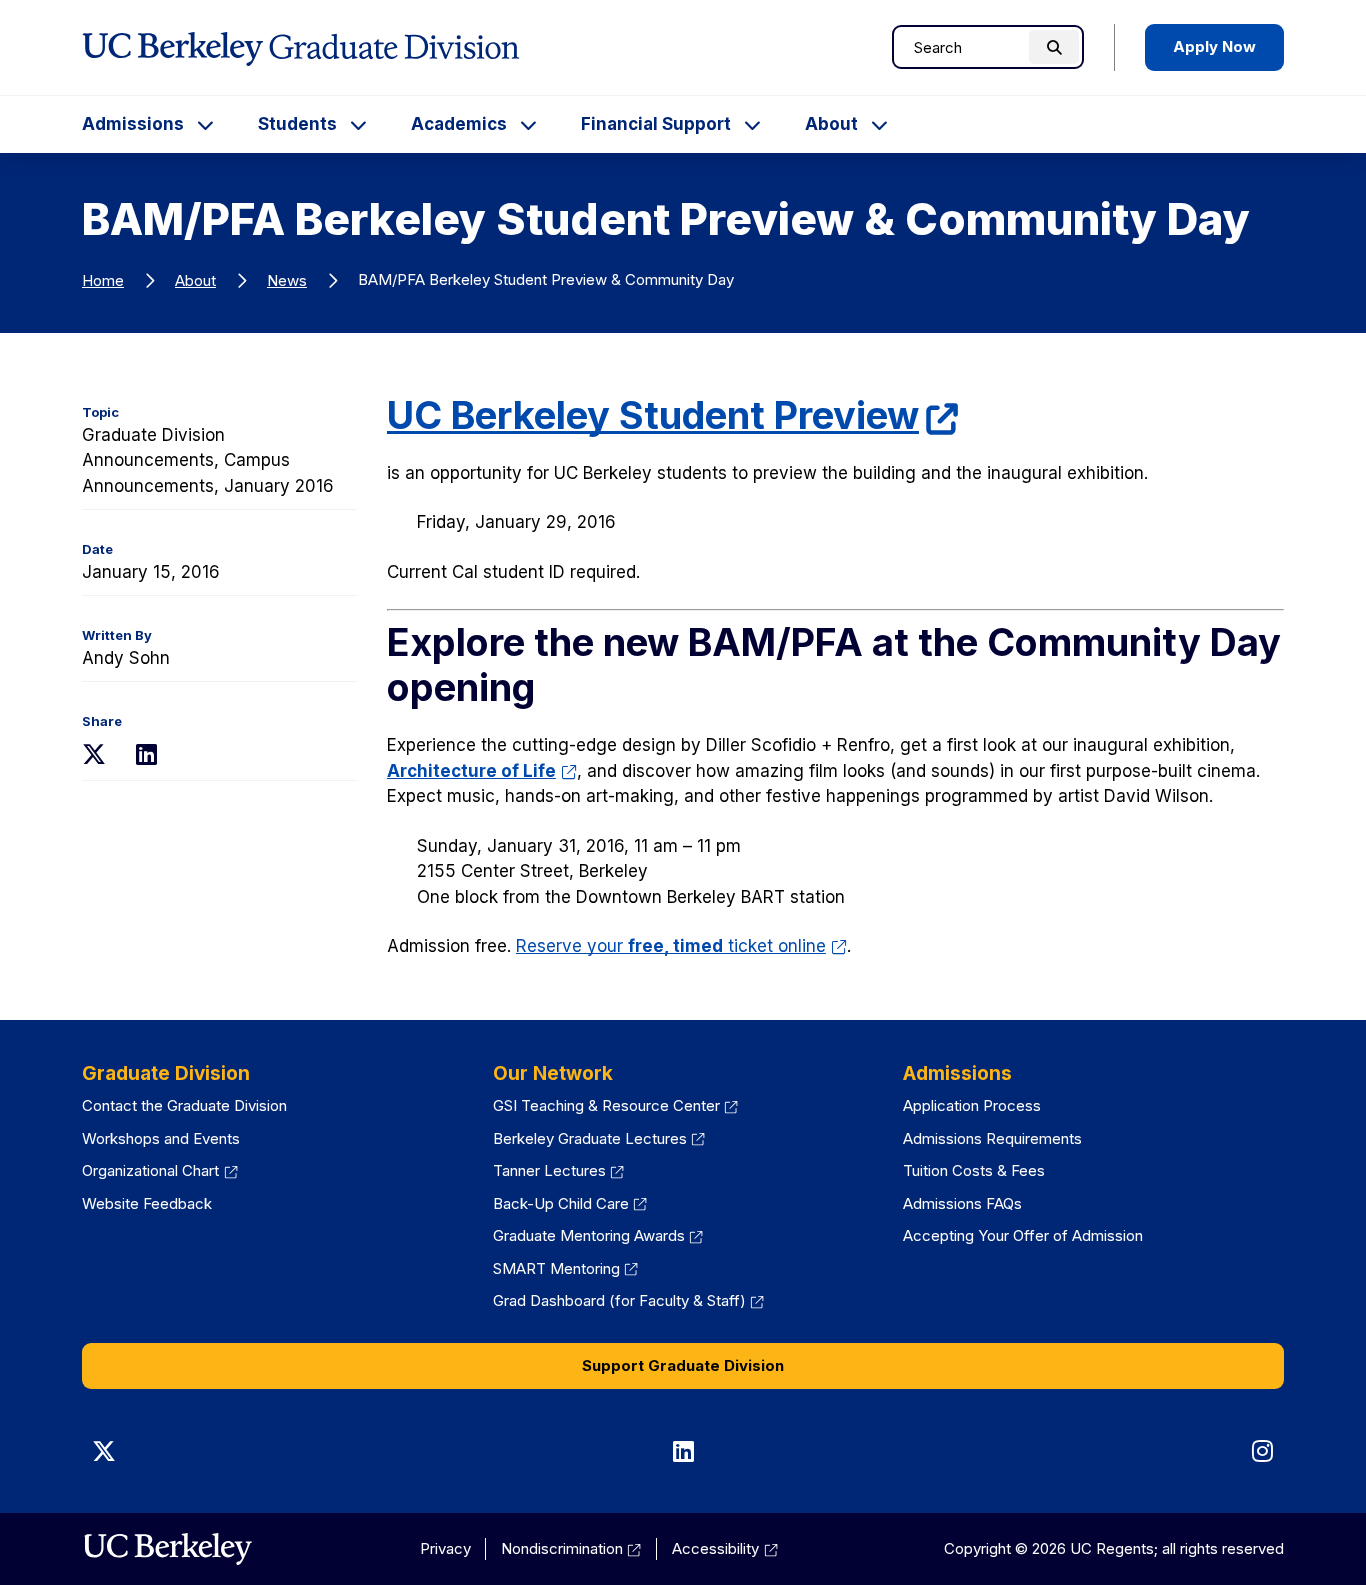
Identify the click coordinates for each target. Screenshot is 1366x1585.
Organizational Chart (160, 1170)
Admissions (133, 124)
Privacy (445, 1548)
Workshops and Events (161, 1138)
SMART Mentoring (566, 1268)
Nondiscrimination (571, 1548)
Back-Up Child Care (570, 1203)
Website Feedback (147, 1203)
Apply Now (1214, 46)
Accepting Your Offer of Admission (1023, 1235)
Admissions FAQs (962, 1203)
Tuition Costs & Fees (974, 1170)
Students (297, 124)
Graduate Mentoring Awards (598, 1235)
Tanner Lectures (559, 1170)
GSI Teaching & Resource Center (616, 1105)
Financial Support (656, 124)
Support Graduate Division (683, 1365)
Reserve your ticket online (681, 946)
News (287, 280)
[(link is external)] (167, 1549)
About (831, 124)
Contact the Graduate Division (184, 1105)
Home (103, 280)
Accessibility (725, 1548)
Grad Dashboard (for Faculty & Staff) (629, 1300)
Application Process (972, 1105)
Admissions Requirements (992, 1138)
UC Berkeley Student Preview (673, 415)
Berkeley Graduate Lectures (599, 1138)
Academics (459, 124)
